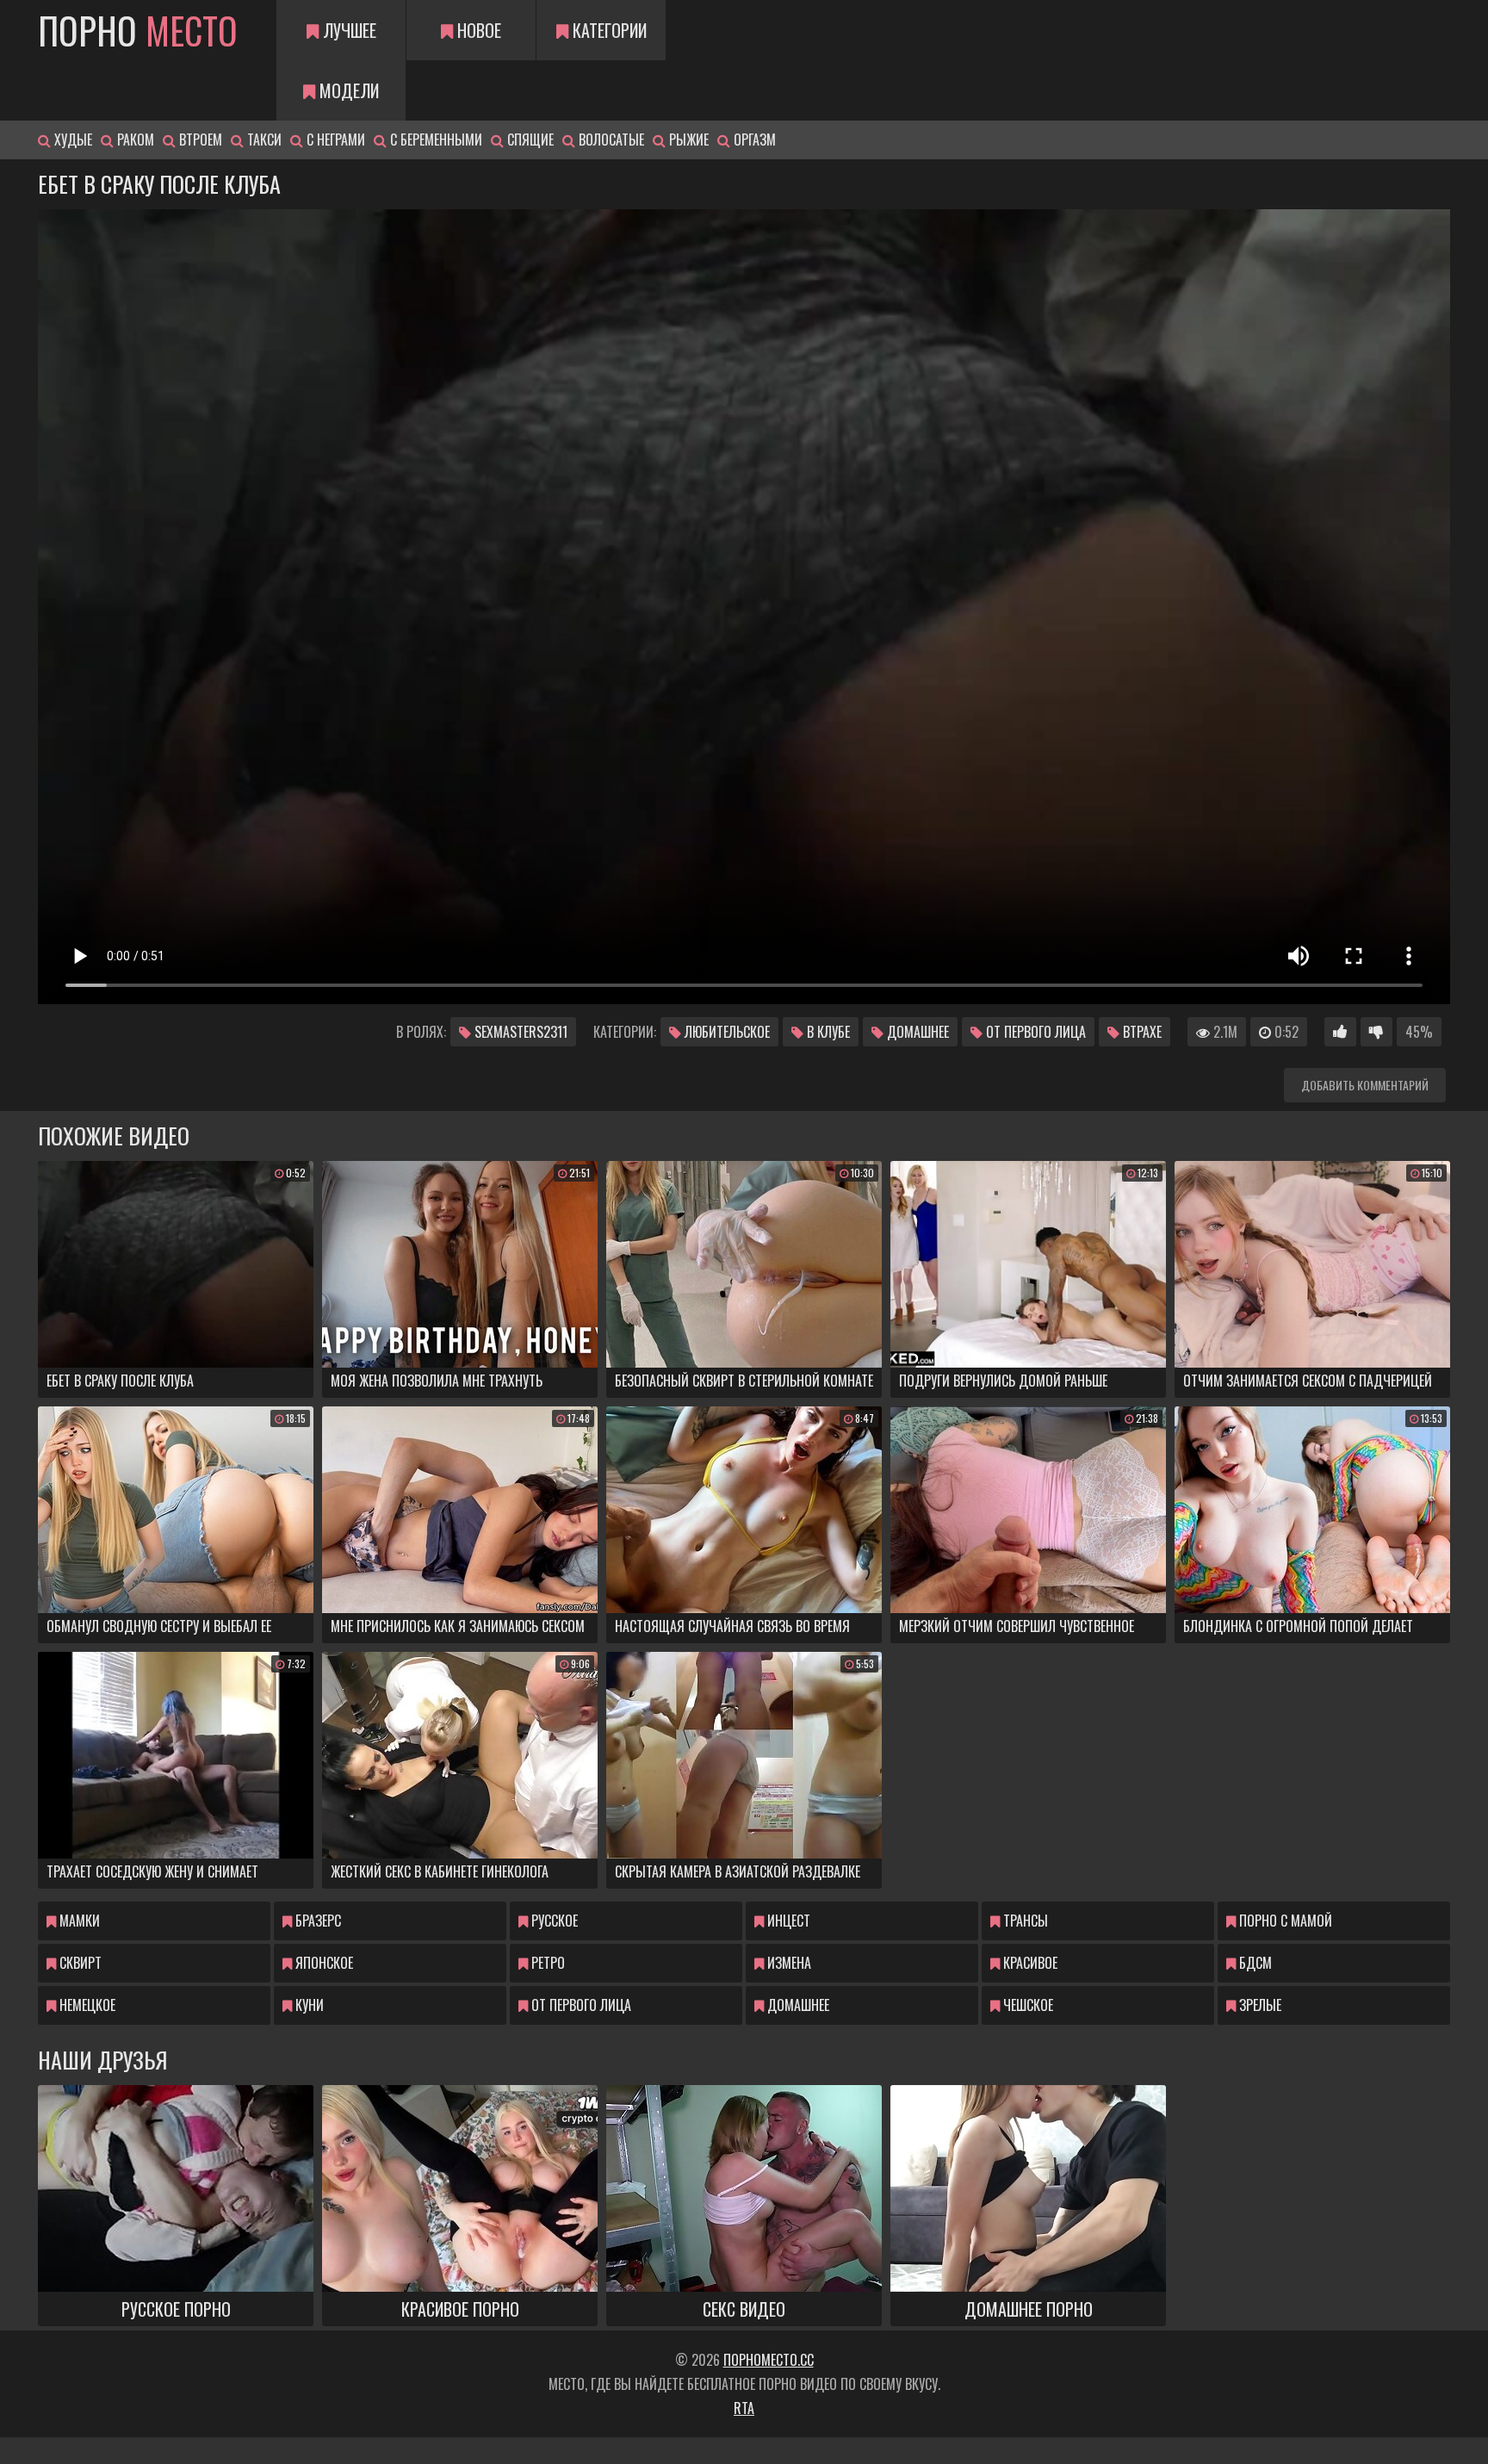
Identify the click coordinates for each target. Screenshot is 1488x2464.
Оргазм (753, 140)
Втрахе (1141, 1032)
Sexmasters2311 (519, 1032)
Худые (71, 140)
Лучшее (347, 30)
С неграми (334, 140)
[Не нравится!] (1376, 1032)
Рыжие (687, 140)
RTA (744, 2408)
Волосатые (610, 140)
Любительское (725, 1032)
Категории (608, 30)
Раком (134, 140)
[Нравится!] (1340, 1032)
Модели (347, 90)
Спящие (529, 140)
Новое (477, 30)
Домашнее (916, 1032)
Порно (138, 30)
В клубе (827, 1032)
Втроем (199, 140)
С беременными (434, 140)
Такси (263, 140)
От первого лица (1034, 1032)
